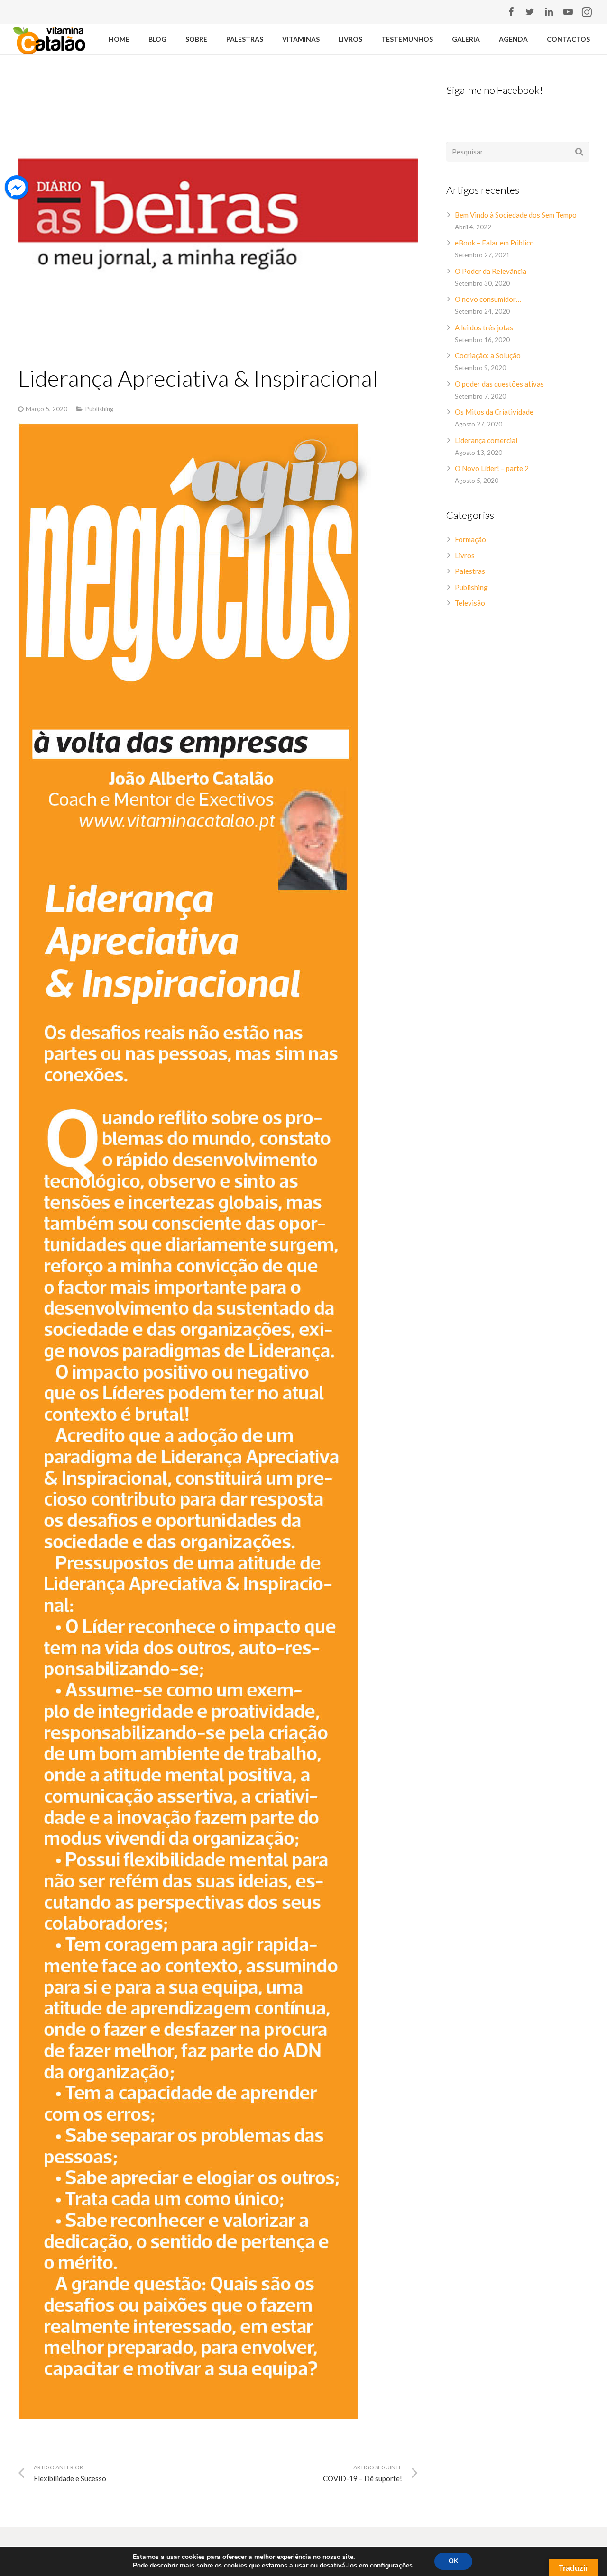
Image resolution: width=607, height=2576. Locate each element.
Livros (465, 555)
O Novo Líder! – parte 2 (492, 468)
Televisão (470, 603)
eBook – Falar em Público (494, 243)
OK (453, 2561)
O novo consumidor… (488, 299)
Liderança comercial (486, 440)
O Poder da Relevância (491, 271)
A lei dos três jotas (484, 327)
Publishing (99, 409)
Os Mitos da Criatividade (494, 412)
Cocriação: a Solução (488, 355)
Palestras (470, 571)
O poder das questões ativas (499, 384)
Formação (470, 539)
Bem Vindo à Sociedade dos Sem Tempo (516, 215)
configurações (391, 2566)
